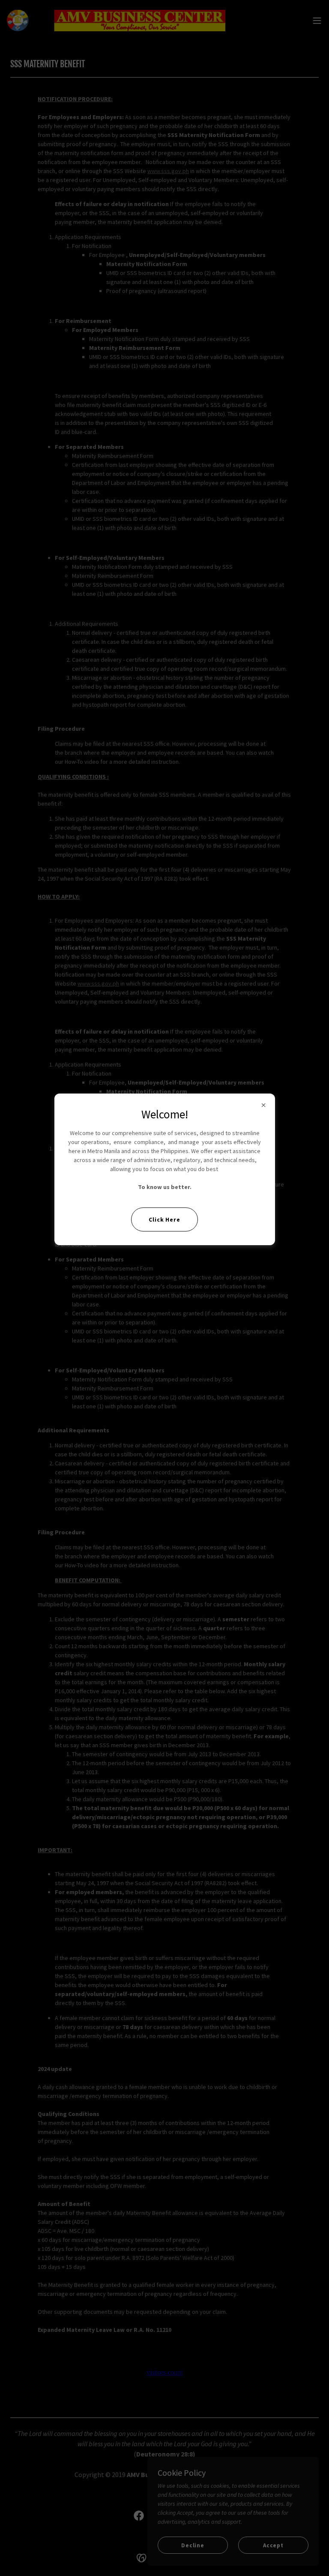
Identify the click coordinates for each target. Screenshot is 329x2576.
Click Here (164, 1219)
